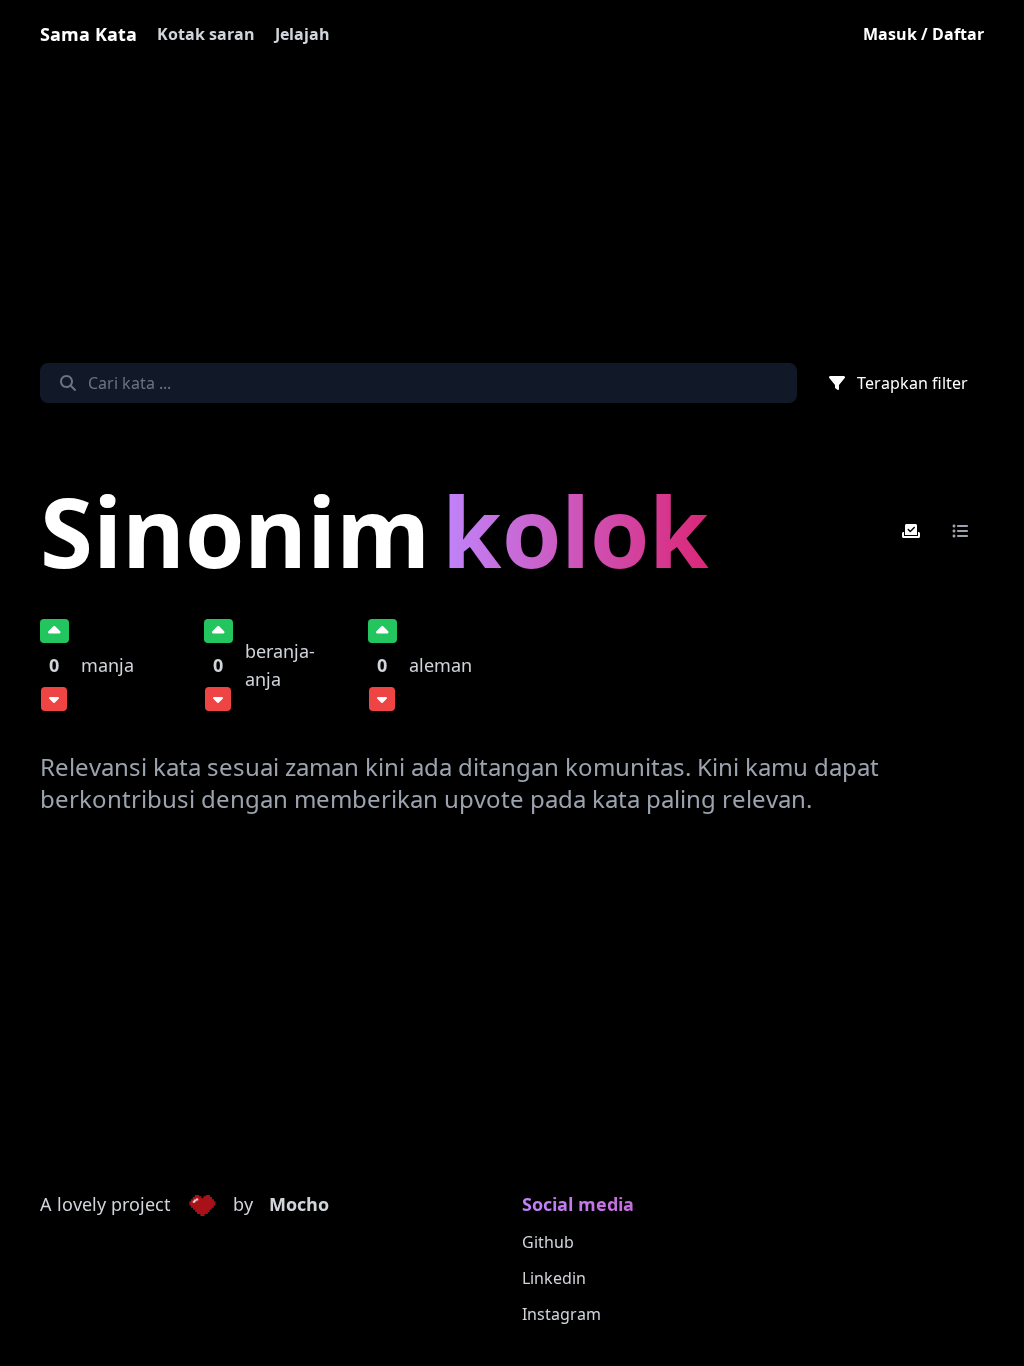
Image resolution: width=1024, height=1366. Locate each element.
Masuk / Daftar (923, 34)
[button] (202, 1205)
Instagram (561, 1314)
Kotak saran (206, 34)
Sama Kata (88, 34)
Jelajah (302, 34)
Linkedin (554, 1278)
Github (548, 1242)
